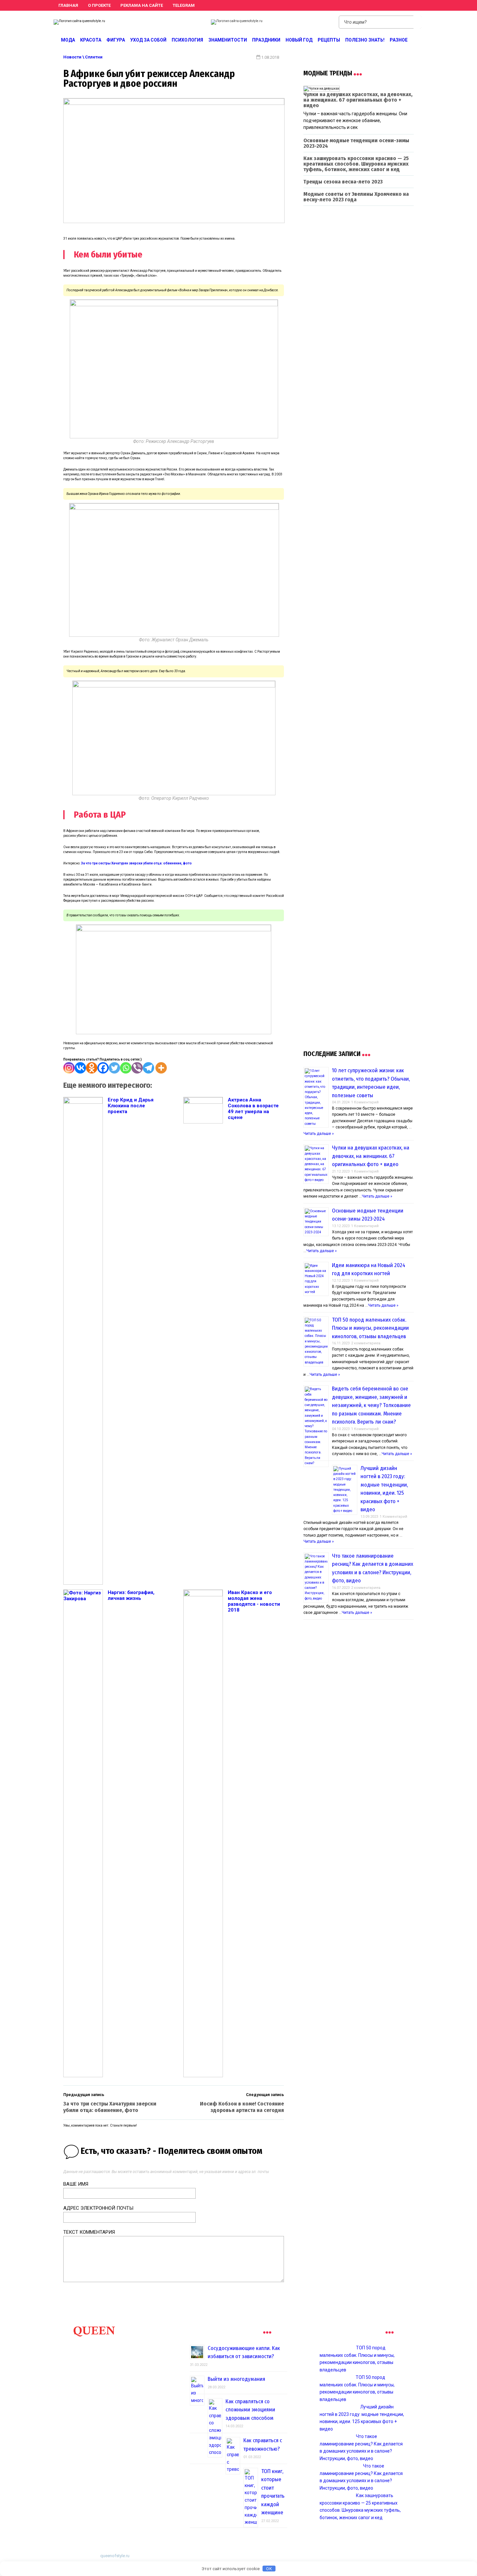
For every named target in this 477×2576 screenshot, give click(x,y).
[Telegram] (148, 1068)
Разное (399, 40)
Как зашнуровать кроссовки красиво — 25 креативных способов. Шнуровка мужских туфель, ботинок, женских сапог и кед (356, 164)
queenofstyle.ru (115, 2556)
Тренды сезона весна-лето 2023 (343, 182)
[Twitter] (114, 1068)
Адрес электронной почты (98, 2208)
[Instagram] (69, 1068)
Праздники (266, 40)
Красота (91, 40)
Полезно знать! (365, 40)
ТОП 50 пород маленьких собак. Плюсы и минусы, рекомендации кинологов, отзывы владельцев (370, 1328)
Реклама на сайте (142, 5)
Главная (68, 5)
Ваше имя (76, 2184)
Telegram (184, 5)
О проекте (99, 5)
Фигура (116, 40)
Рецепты (329, 40)
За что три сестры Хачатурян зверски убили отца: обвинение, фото (136, 863)
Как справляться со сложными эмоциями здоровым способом (250, 2410)
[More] (161, 1068)
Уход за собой (148, 40)
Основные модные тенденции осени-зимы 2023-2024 (356, 143)
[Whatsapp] (126, 1068)
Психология (187, 40)
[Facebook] (103, 1068)
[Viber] (137, 1068)
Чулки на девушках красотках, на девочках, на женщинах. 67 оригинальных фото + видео (358, 100)
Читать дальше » (319, 1134)
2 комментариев (366, 1343)
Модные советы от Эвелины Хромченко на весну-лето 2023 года (356, 197)
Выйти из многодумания (236, 2379)
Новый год (299, 40)
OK (269, 2569)
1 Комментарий (365, 1102)
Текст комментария (89, 2232)
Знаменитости (228, 40)
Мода (68, 40)
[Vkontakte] (80, 1068)
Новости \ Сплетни (83, 57)
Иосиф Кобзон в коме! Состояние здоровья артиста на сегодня (242, 2107)
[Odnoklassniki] (92, 1068)
